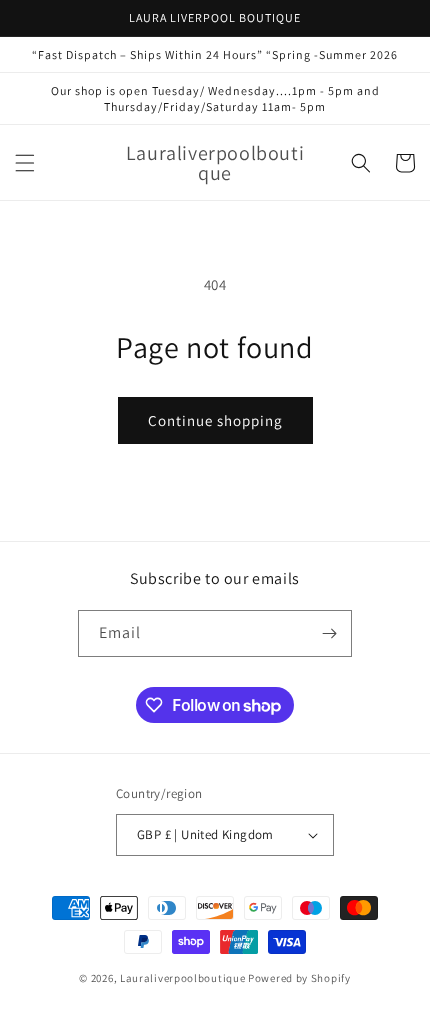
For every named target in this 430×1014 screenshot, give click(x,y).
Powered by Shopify (299, 978)
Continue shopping (215, 420)
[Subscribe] (329, 633)
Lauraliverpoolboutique (182, 978)
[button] (25, 163)
